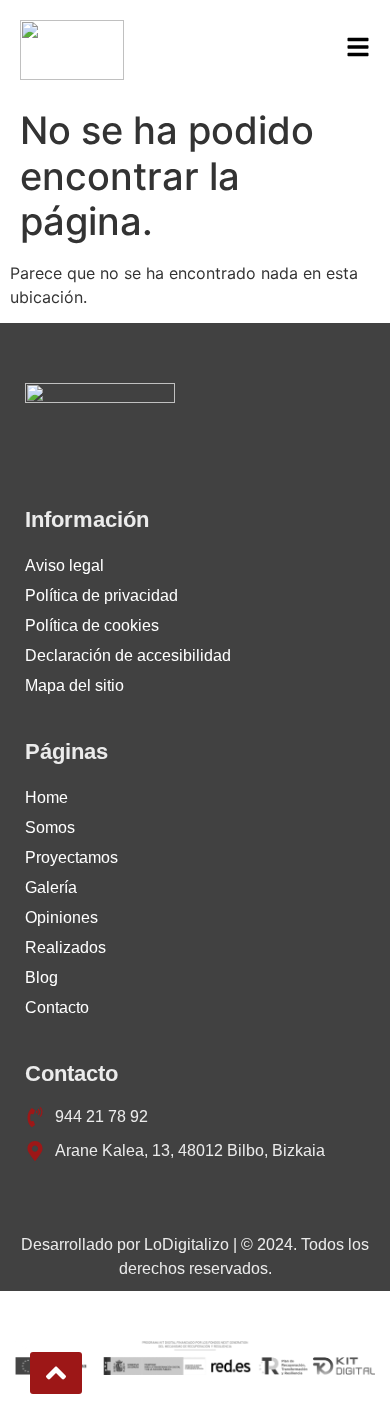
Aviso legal (64, 565)
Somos (50, 827)
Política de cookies (92, 625)
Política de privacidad (101, 595)
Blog (41, 977)
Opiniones (61, 917)
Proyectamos (71, 857)
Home (46, 797)
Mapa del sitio (74, 685)
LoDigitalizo (186, 1244)
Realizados (65, 947)
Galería (51, 887)
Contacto (57, 1007)
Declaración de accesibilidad (128, 655)
